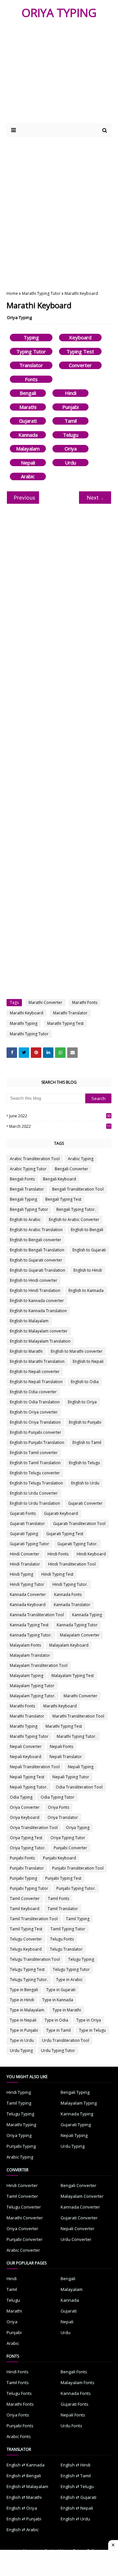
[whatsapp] (60, 1053)
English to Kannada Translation (38, 1311)
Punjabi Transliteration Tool (78, 1868)
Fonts (31, 379)
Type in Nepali (23, 2020)
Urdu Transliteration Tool (66, 2040)
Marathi (28, 407)
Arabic (28, 476)
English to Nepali (88, 1361)
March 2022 (60, 1126)
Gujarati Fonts (23, 1513)
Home (12, 293)
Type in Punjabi (24, 2030)
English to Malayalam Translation (40, 1341)
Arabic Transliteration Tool (35, 1159)
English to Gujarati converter (36, 1260)
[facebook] (12, 1053)
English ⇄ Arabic (23, 2530)
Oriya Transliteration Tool (34, 1828)
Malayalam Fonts (25, 1645)
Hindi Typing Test (57, 1574)
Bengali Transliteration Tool (78, 1189)
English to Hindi (88, 1270)
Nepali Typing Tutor (71, 1777)
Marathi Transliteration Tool (78, 1716)
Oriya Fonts (59, 1807)
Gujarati (28, 421)
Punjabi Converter (70, 1848)
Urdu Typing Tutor (58, 2051)
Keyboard (80, 337)
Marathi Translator (70, 1013)
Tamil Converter (25, 1898)
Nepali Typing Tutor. (29, 1787)
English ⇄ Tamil (76, 2476)
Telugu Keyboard (26, 1949)
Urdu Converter (76, 2239)
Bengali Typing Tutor (29, 1209)
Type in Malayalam (27, 2010)
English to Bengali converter (36, 1240)
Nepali (28, 463)
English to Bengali (87, 1230)
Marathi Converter (45, 1002)
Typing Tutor (31, 351)
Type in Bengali (24, 1990)
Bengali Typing (23, 1199)
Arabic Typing (81, 1159)
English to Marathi (26, 1351)
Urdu (70, 463)
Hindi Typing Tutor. (70, 1584)
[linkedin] (48, 1053)
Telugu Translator (66, 1949)
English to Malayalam (29, 1321)
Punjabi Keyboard (59, 1858)
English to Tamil (87, 1442)
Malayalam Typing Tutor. (33, 1696)
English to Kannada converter (37, 1301)
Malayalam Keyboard (69, 1645)
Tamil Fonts (59, 1898)
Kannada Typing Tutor (77, 1625)
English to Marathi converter (77, 1351)
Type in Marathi (67, 2010)
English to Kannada (86, 1290)
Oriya (71, 449)
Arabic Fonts (19, 2436)
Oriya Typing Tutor (68, 1838)
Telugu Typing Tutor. (29, 1980)
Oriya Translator (63, 1817)
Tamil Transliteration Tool (34, 1919)
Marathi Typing (24, 1023)
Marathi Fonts (85, 1002)
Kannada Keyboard (28, 1605)
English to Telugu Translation (36, 1483)
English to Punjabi (85, 1422)
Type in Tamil (59, 2030)
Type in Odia (56, 2020)
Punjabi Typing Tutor (29, 1888)
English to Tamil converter (34, 1453)
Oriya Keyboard (25, 1817)
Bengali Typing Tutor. (76, 1209)
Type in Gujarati (61, 1990)
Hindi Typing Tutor (27, 1584)
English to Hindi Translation (35, 1290)
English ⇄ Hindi (76, 2465)
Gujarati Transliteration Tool (79, 1524)
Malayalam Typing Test (73, 1676)
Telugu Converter (26, 1939)
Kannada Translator (72, 1605)
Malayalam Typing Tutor (32, 1686)
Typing (31, 337)
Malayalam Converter (80, 1635)
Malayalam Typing (27, 1676)
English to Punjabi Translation (37, 1442)
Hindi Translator (25, 1564)
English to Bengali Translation (37, 1250)
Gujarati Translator (27, 1524)
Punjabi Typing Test (63, 1878)
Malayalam (28, 449)
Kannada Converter (28, 1594)
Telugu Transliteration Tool (35, 1959)
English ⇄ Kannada (26, 2465)
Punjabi (70, 407)
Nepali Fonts (61, 1746)
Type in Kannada (58, 2000)
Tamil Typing (78, 1919)
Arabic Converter (23, 2250)
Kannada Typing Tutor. (31, 1635)
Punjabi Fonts (22, 1858)
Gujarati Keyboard (61, 1513)
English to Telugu (84, 1463)
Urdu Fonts (71, 2426)
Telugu (71, 435)
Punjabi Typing (23, 1878)
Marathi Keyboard (27, 1013)
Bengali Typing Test (63, 1199)
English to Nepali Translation (36, 1382)
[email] (72, 1053)
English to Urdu (85, 1483)
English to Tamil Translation (35, 1463)
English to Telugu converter (35, 1473)
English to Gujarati (89, 1250)
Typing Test (80, 351)
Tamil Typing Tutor (68, 1929)
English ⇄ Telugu (77, 2486)
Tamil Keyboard (25, 1909)
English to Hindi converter (34, 1280)
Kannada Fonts (68, 1594)
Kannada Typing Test (29, 1625)
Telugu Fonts (62, 1939)
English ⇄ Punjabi (24, 2519)
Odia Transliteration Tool (79, 1787)
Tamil (71, 421)
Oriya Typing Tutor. (28, 1848)
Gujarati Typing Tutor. (78, 1544)
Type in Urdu (22, 2040)
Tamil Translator (63, 1909)
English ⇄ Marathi (24, 2497)
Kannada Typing (87, 1615)
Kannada (28, 435)
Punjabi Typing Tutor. (76, 1888)
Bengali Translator (27, 1189)
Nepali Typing (81, 1767)
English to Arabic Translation (36, 1230)
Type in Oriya (89, 2020)
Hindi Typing (21, 1574)
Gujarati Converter (85, 1503)
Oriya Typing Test (26, 1838)
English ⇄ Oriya (22, 2508)
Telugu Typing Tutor (71, 1969)
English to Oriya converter (34, 1412)
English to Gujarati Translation (38, 1270)
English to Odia (85, 1382)
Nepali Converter (26, 1746)
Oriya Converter (25, 1807)
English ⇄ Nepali (77, 2508)
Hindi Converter (25, 1554)
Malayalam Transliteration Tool (39, 1665)
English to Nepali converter (35, 1372)
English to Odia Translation (35, 1402)
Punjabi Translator (27, 1868)
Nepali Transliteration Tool (35, 1767)
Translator (31, 365)
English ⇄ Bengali (24, 2476)
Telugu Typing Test (27, 1969)
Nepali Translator (66, 1757)
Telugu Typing (81, 1959)
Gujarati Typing (24, 1534)
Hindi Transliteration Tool (72, 1564)
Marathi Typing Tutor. (77, 1736)
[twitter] (24, 1053)
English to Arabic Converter (74, 1220)
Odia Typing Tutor (58, 1797)
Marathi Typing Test (65, 1023)
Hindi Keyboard (91, 1554)
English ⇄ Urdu (75, 2519)
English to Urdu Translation (35, 1503)
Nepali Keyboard (26, 1757)
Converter (80, 365)
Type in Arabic (69, 1980)
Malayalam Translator (30, 1655)
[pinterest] (36, 1053)
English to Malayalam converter (39, 1331)
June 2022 (60, 1116)
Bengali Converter (71, 1169)
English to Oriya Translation (35, 1422)
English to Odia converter (33, 1392)
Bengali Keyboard (59, 1179)
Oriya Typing (19, 317)
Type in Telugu (92, 2030)
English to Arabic (25, 1220)
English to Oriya (82, 1402)
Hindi (71, 393)
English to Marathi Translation (37, 1361)
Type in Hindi (22, 2000)
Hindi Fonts (58, 1554)
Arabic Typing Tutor (28, 1169)
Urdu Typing (21, 2051)
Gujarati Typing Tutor (29, 1544)
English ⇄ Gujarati (79, 2497)
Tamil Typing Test (26, 1929)
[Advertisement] (59, 209)
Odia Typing (21, 1797)
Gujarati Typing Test (65, 1534)
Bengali (28, 393)
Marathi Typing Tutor (41, 293)
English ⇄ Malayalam (27, 2486)
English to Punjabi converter (36, 1432)
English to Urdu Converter (34, 1493)
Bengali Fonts (22, 1179)
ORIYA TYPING (59, 13)
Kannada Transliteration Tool (37, 1615)
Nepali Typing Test (27, 1777)
